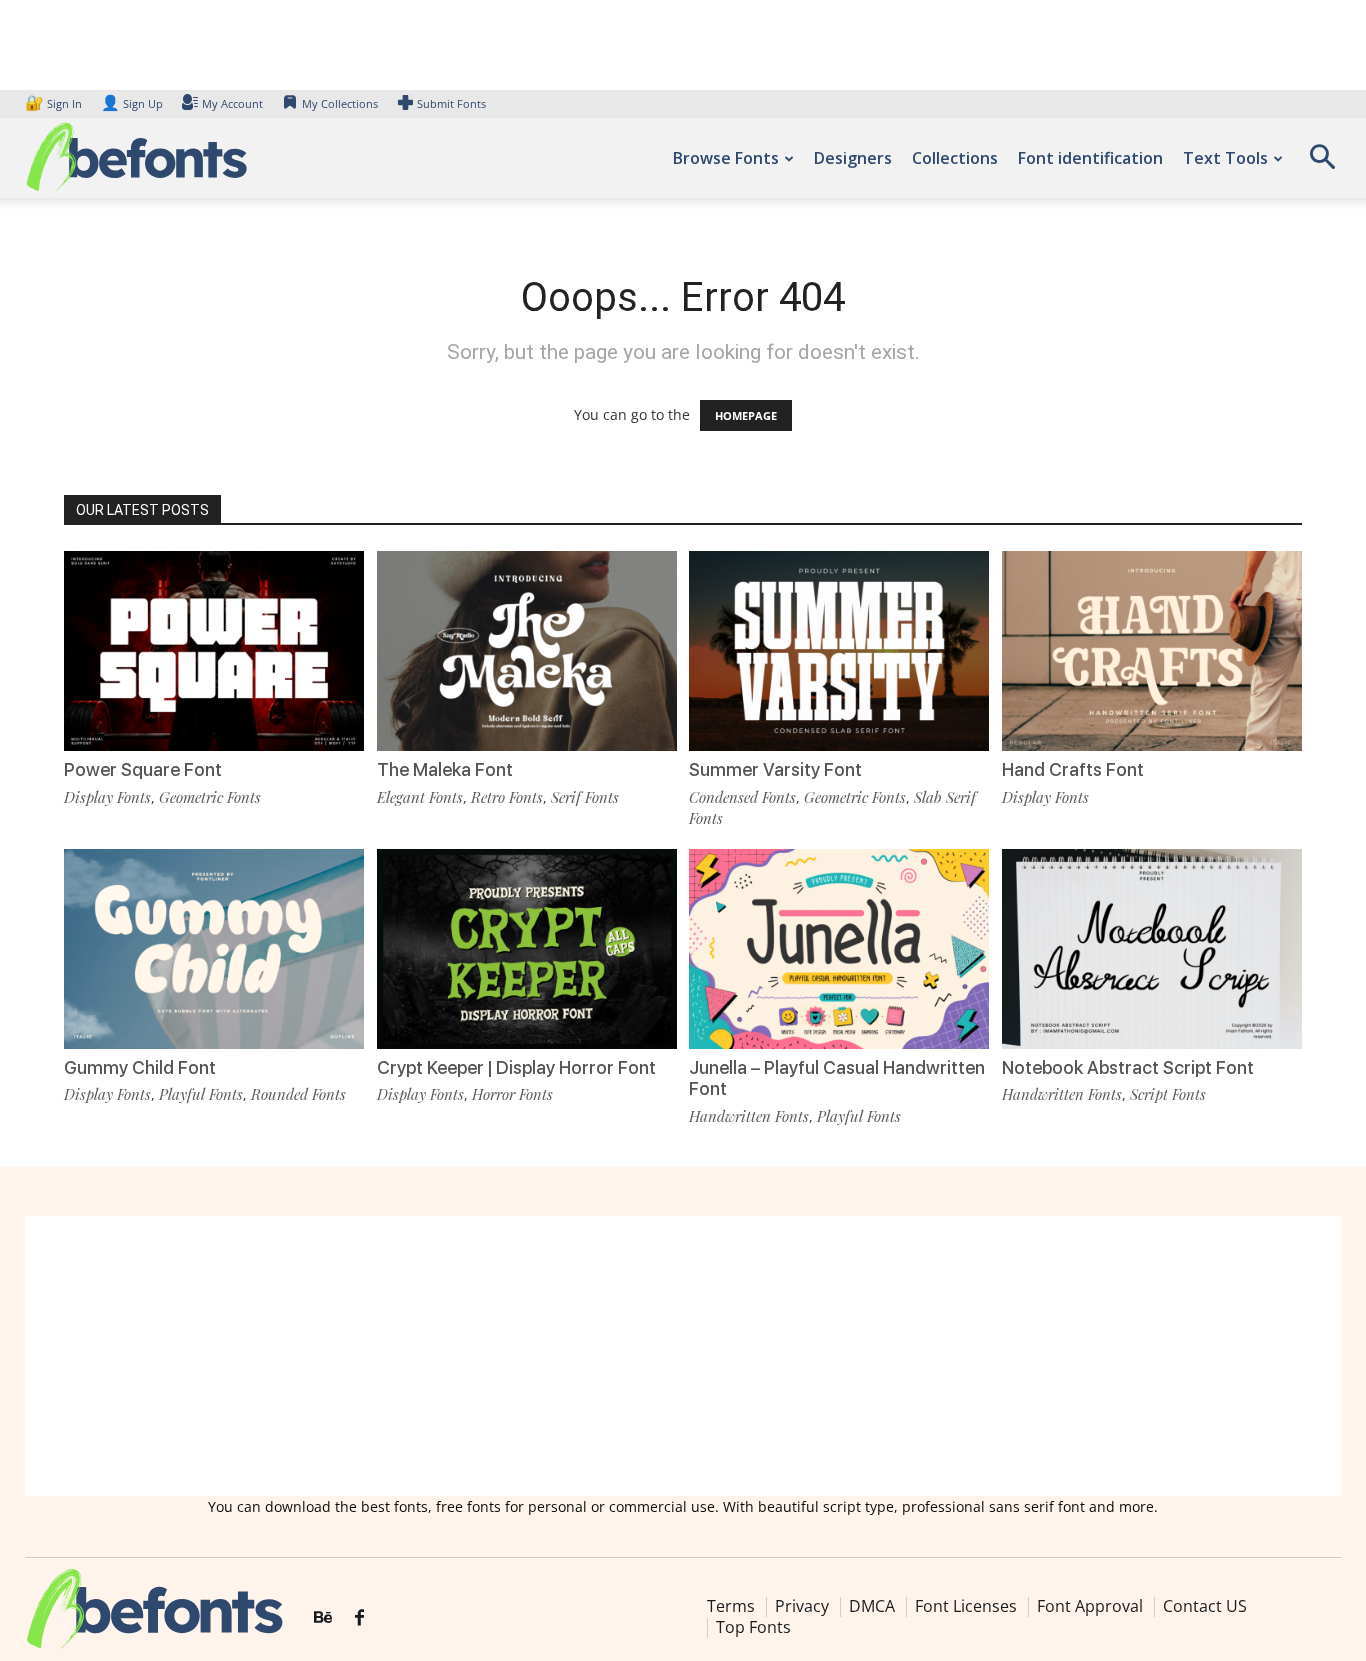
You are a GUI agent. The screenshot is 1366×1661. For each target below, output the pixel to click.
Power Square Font (143, 769)
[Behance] (323, 1618)
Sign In (55, 103)
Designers (853, 158)
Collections (955, 158)
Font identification (1090, 158)
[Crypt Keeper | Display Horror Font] (527, 949)
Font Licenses (966, 1606)
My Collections (340, 103)
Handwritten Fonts (749, 1116)
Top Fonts (753, 1627)
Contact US (1205, 1606)
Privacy (802, 1606)
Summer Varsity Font (775, 769)
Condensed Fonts (742, 797)
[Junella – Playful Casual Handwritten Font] (839, 949)
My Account (232, 103)
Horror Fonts (512, 1094)
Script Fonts (1168, 1094)
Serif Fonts (585, 797)
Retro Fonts (507, 797)
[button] (1322, 163)
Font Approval (1090, 1606)
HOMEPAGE (746, 415)
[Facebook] (359, 1618)
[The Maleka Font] (527, 651)
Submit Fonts (451, 103)
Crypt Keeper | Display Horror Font (516, 1067)
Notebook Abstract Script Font (1128, 1067)
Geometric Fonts (210, 797)
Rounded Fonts (298, 1094)
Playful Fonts (201, 1094)
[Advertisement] (683, 1356)
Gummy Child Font (140, 1067)
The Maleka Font (445, 769)
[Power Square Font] (214, 651)
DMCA (872, 1606)
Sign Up (132, 103)
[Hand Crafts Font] (1152, 651)
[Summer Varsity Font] (839, 651)
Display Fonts (107, 797)
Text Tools (1225, 158)
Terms (731, 1606)
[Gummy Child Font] (214, 949)
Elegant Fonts (420, 797)
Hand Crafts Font (1073, 769)
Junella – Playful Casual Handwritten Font (837, 1078)
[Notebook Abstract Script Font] (1152, 949)
